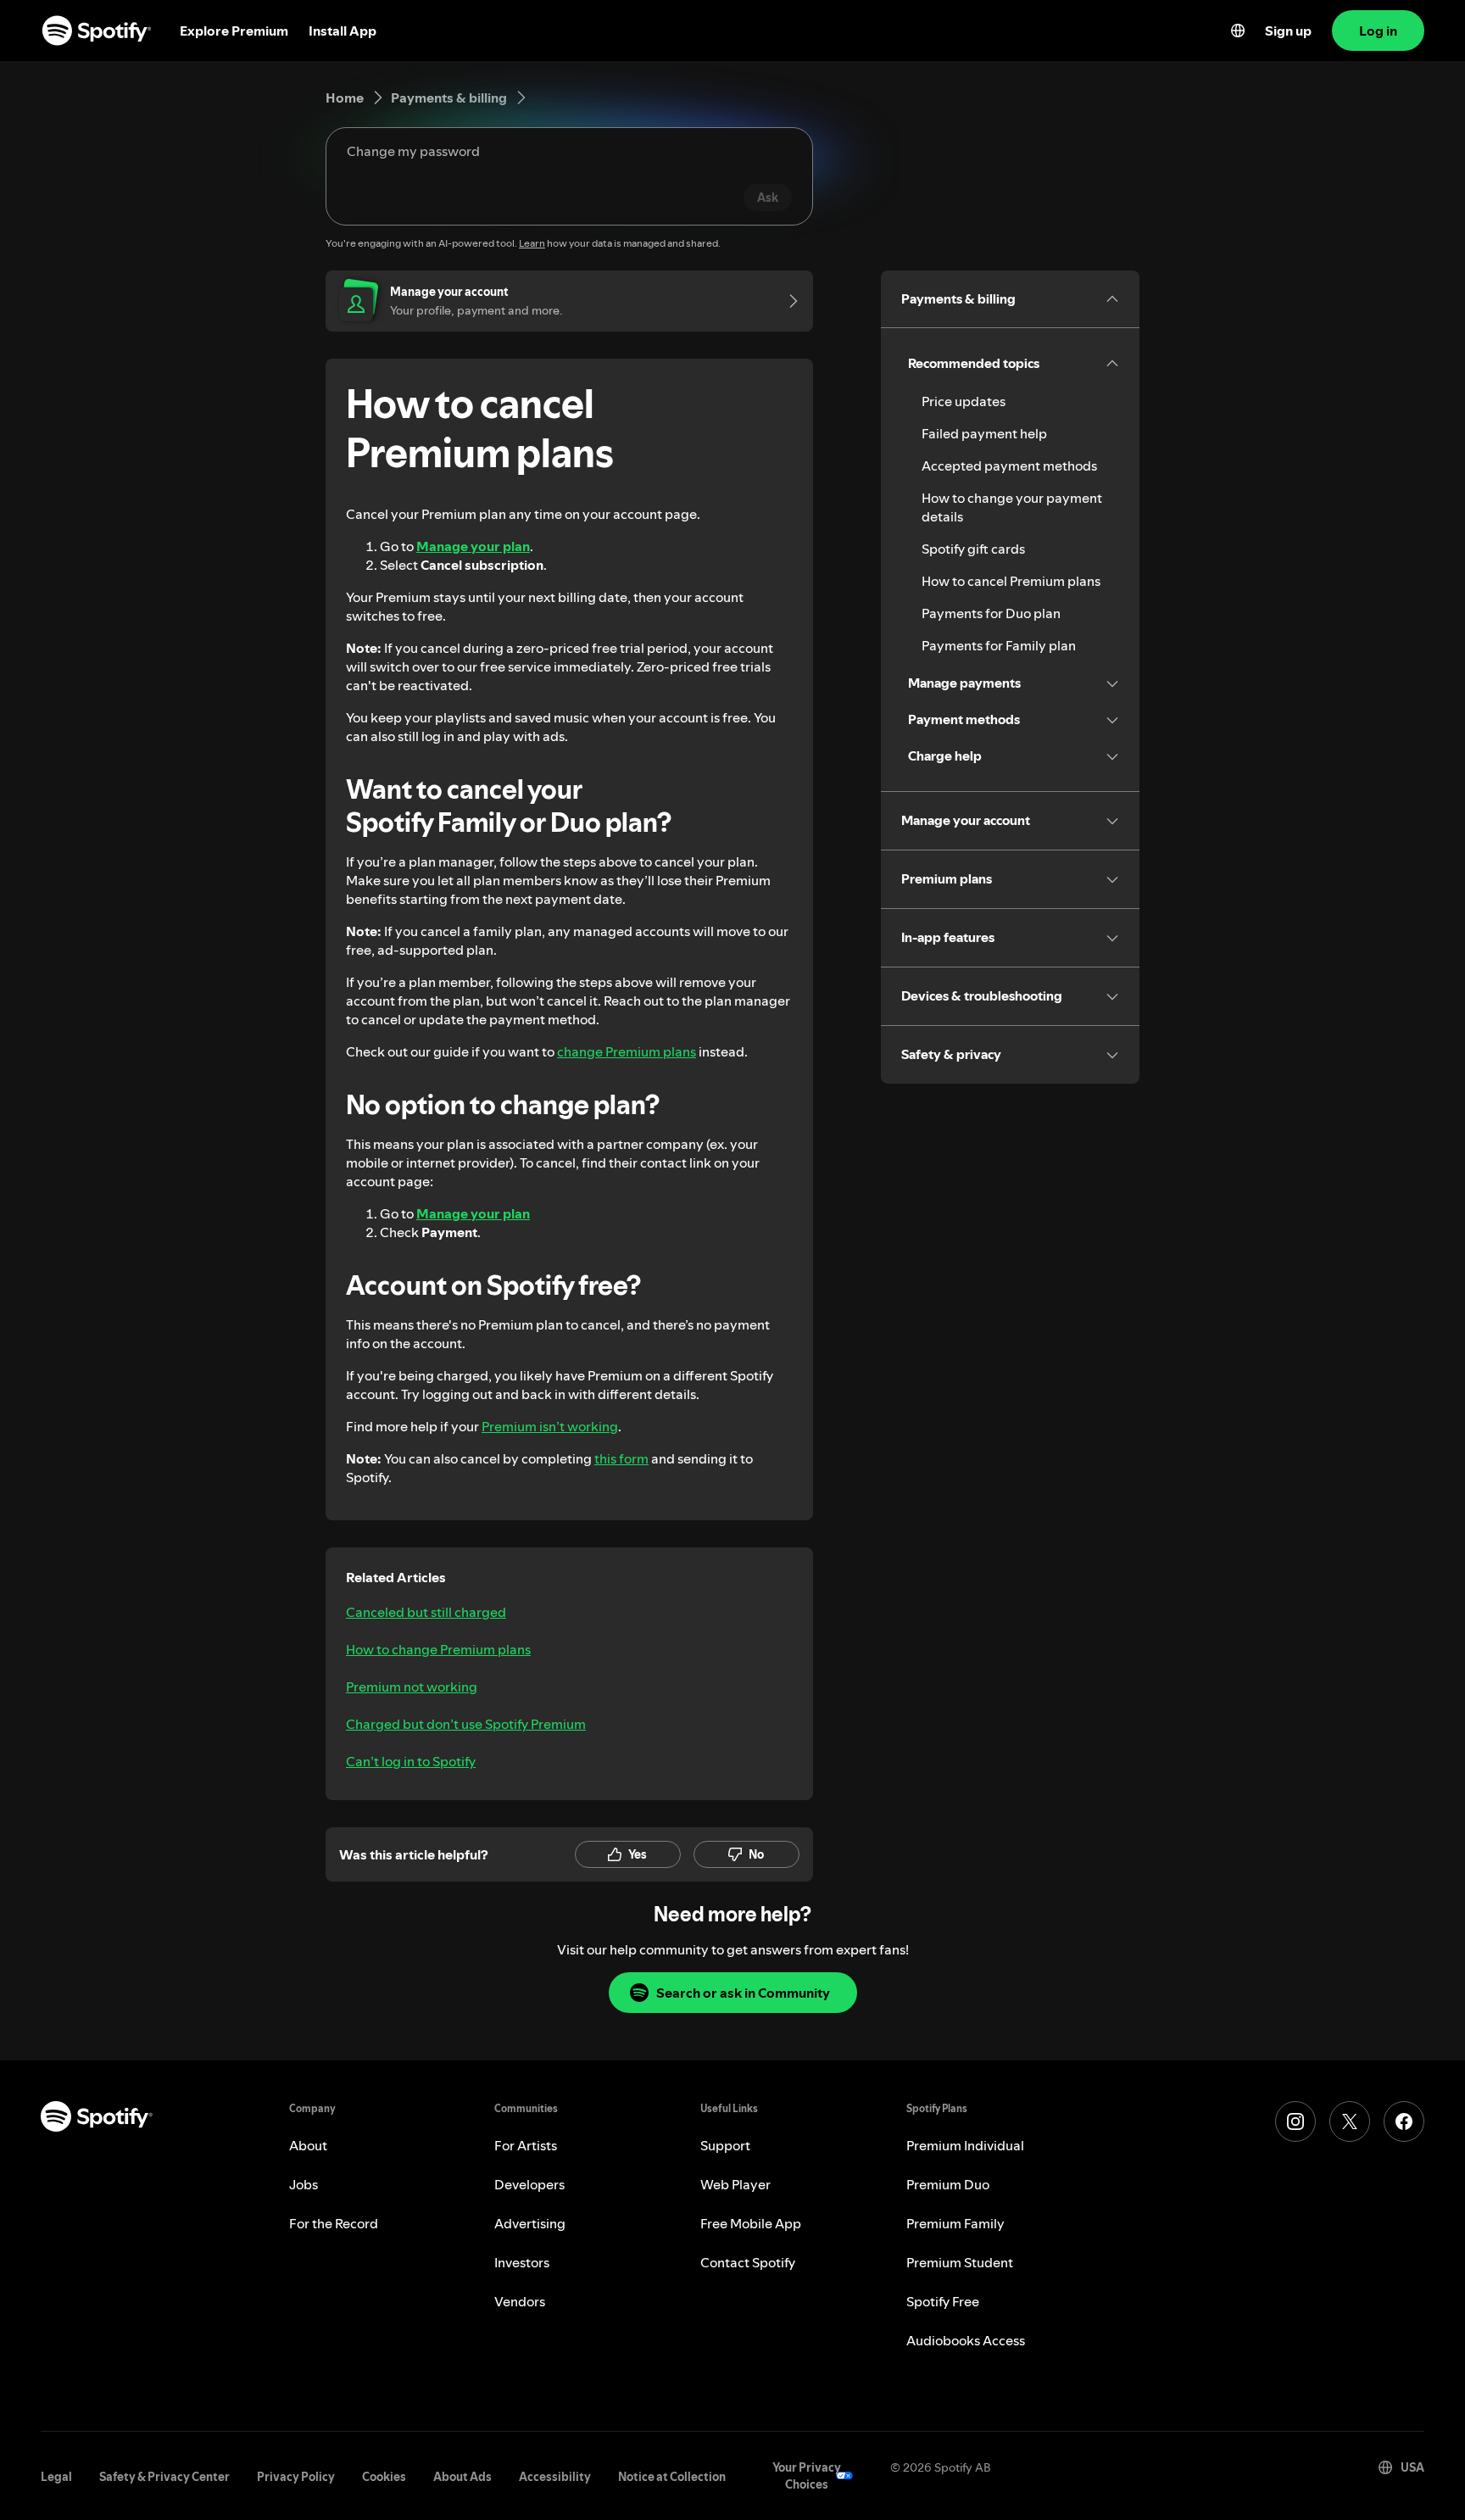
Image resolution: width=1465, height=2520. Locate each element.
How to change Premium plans (438, 1649)
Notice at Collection (672, 2477)
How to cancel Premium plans (1011, 581)
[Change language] (1238, 31)
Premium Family (955, 2223)
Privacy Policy (296, 2477)
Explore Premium (234, 31)
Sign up (1288, 31)
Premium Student (960, 2262)
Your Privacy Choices (807, 2476)
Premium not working (412, 1687)
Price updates (964, 401)
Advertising (530, 2223)
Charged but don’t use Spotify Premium (466, 1724)
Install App (343, 31)
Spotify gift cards (973, 549)
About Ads (462, 2477)
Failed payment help (984, 433)
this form (621, 1458)
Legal (56, 2477)
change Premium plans (627, 1051)
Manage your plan (473, 546)
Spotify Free (943, 2301)
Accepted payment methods (1009, 466)
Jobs (304, 2184)
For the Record (334, 2223)
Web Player (735, 2184)
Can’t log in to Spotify (411, 1761)
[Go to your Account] (788, 301)
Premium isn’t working (550, 1426)
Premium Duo (948, 2184)
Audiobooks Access (966, 2340)
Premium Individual (965, 2145)
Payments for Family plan (999, 645)
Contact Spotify (748, 2262)
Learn (532, 243)
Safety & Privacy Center (164, 2477)
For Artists (526, 2145)
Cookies (384, 2477)
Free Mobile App (751, 2223)
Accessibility (555, 2477)
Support (725, 2145)
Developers (529, 2184)
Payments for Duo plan (991, 613)
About (308, 2145)
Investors (522, 2262)
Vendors (520, 2301)
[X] (1350, 2121)
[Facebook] (1404, 2121)
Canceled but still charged (426, 1612)
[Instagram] (1295, 2121)
